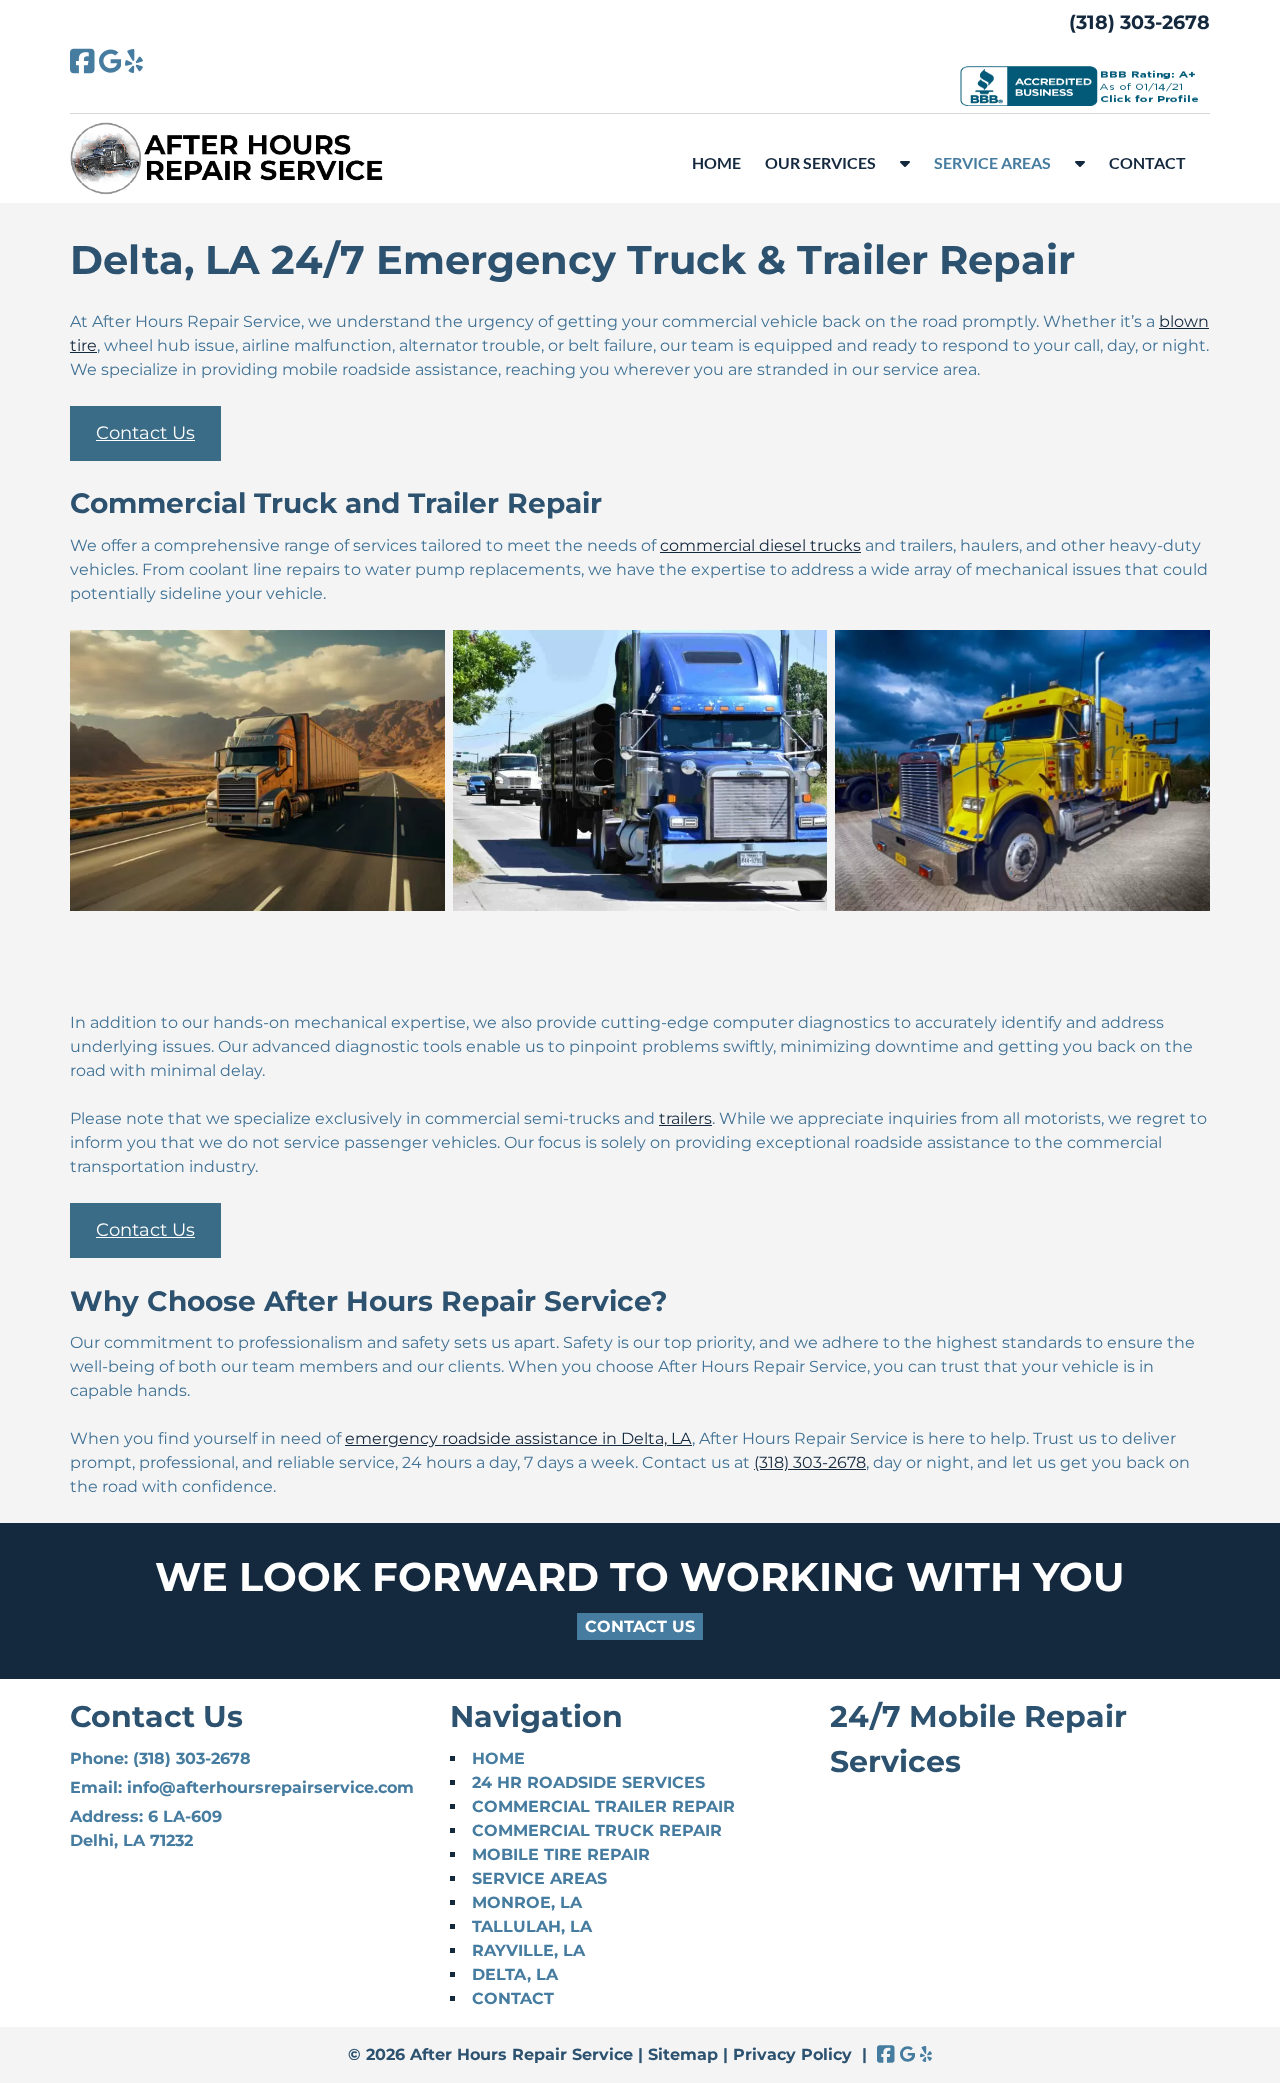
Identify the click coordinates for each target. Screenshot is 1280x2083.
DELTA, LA (515, 1974)
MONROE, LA (527, 1902)
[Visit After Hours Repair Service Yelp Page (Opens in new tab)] (134, 61)
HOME (716, 162)
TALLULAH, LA (532, 1926)
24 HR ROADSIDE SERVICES (588, 1782)
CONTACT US (640, 1626)
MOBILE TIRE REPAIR (561, 1854)
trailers (685, 1118)
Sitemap (683, 2054)
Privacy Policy (792, 2054)
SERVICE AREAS (992, 162)
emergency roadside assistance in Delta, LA (518, 1438)
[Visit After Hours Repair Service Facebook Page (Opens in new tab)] (82, 61)
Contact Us (145, 433)
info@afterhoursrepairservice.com (270, 1787)
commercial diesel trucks (760, 545)
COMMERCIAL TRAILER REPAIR (603, 1806)
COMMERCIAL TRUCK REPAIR (597, 1830)
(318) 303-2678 (1139, 22)
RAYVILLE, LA (528, 1950)
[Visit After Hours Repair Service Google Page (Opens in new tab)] (110, 61)
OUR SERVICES (820, 162)
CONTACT (1147, 162)
